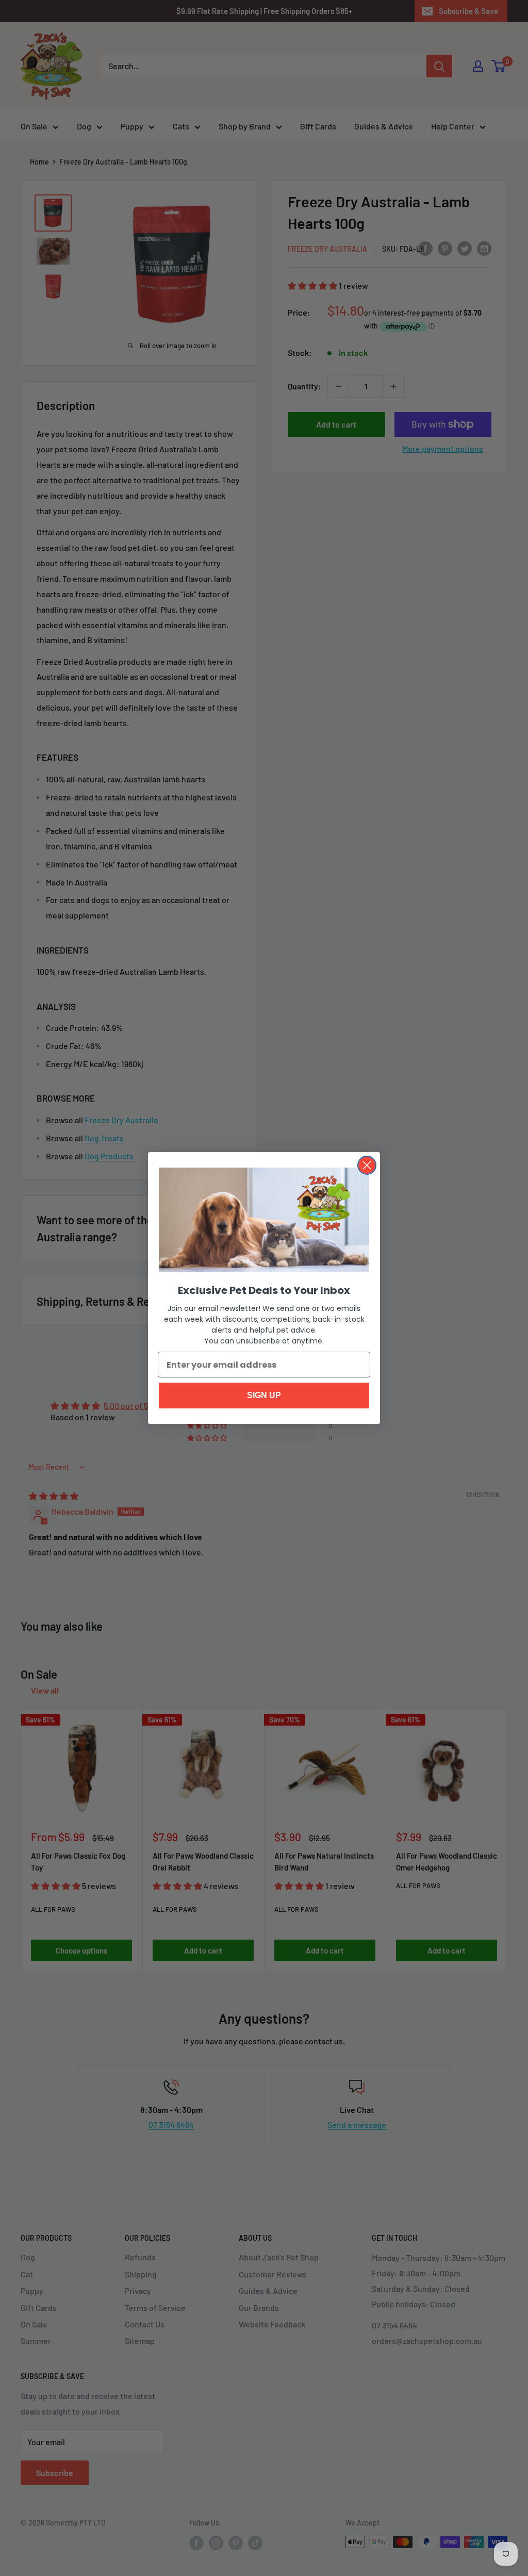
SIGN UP (264, 1395)
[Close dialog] (367, 1165)
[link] (264, 1220)
